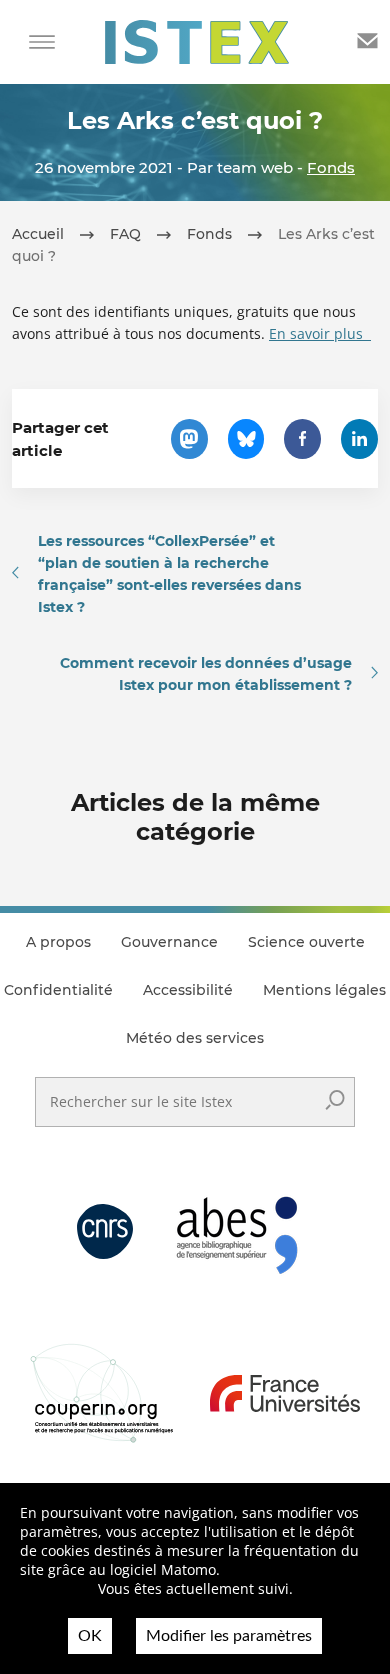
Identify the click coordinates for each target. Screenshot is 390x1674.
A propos (58, 942)
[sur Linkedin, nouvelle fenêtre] (359, 439)
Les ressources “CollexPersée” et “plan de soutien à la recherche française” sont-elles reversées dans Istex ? (169, 574)
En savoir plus (320, 333)
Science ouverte (306, 942)
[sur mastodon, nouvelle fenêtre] (189, 439)
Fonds (331, 167)
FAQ (125, 234)
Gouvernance (169, 942)
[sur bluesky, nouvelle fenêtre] (246, 439)
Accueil (38, 234)
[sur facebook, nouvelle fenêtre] (302, 439)
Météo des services (195, 1038)
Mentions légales (324, 990)
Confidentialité (58, 990)
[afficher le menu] (42, 42)
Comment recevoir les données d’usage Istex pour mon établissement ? (206, 674)
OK (90, 1636)
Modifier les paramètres (229, 1636)
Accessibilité (188, 990)
